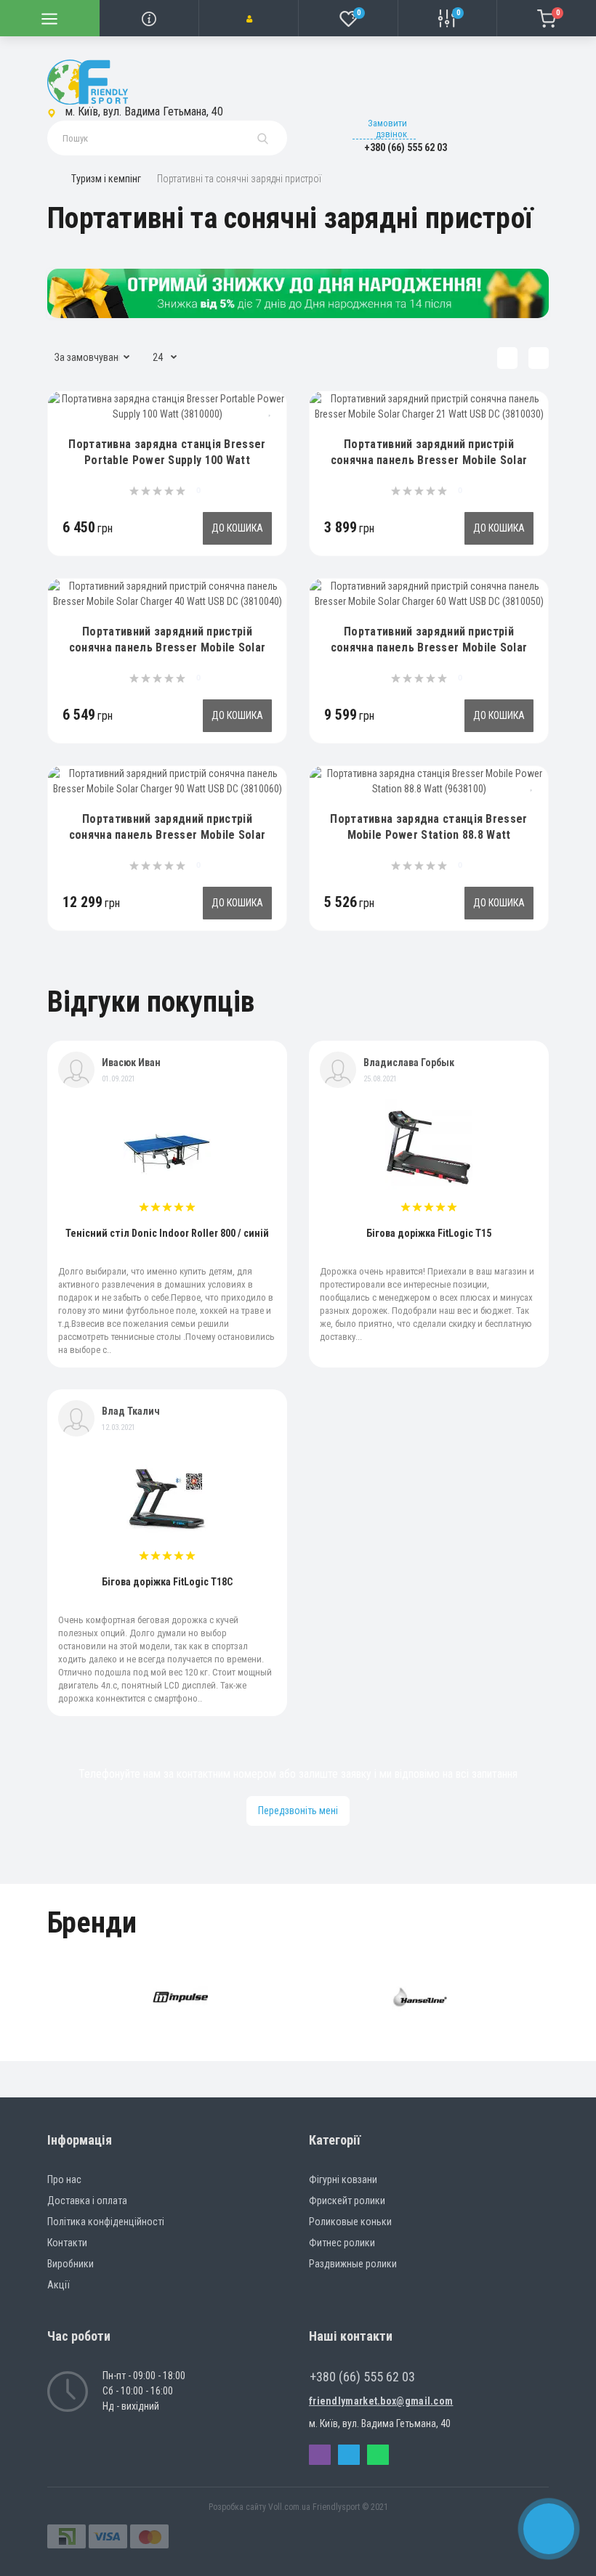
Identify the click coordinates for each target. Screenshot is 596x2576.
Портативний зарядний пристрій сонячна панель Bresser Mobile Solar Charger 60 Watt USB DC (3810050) (429, 647)
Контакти (67, 2243)
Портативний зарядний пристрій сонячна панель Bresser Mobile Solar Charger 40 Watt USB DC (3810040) (168, 647)
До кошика (237, 528)
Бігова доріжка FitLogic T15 (429, 1233)
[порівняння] (270, 432)
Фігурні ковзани (343, 2179)
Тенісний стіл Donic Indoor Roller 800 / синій (167, 1233)
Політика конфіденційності (106, 2222)
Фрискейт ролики (347, 2201)
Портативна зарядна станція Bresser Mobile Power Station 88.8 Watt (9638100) (428, 835)
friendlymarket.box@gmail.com (381, 2401)
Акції (59, 2285)
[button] (248, 18)
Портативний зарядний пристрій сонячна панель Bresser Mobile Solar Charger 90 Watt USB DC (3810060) (168, 835)
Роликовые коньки (350, 2222)
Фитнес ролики (342, 2243)
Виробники (71, 2264)
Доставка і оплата (87, 2201)
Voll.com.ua (289, 2507)
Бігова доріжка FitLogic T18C (167, 1582)
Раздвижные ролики (353, 2264)
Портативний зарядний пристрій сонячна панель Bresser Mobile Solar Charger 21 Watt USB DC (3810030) (429, 460)
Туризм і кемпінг (106, 179)
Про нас (64, 2179)
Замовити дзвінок (387, 129)
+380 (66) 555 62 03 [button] (362, 2377)
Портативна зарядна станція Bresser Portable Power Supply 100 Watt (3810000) (167, 460)
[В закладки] (270, 410)
